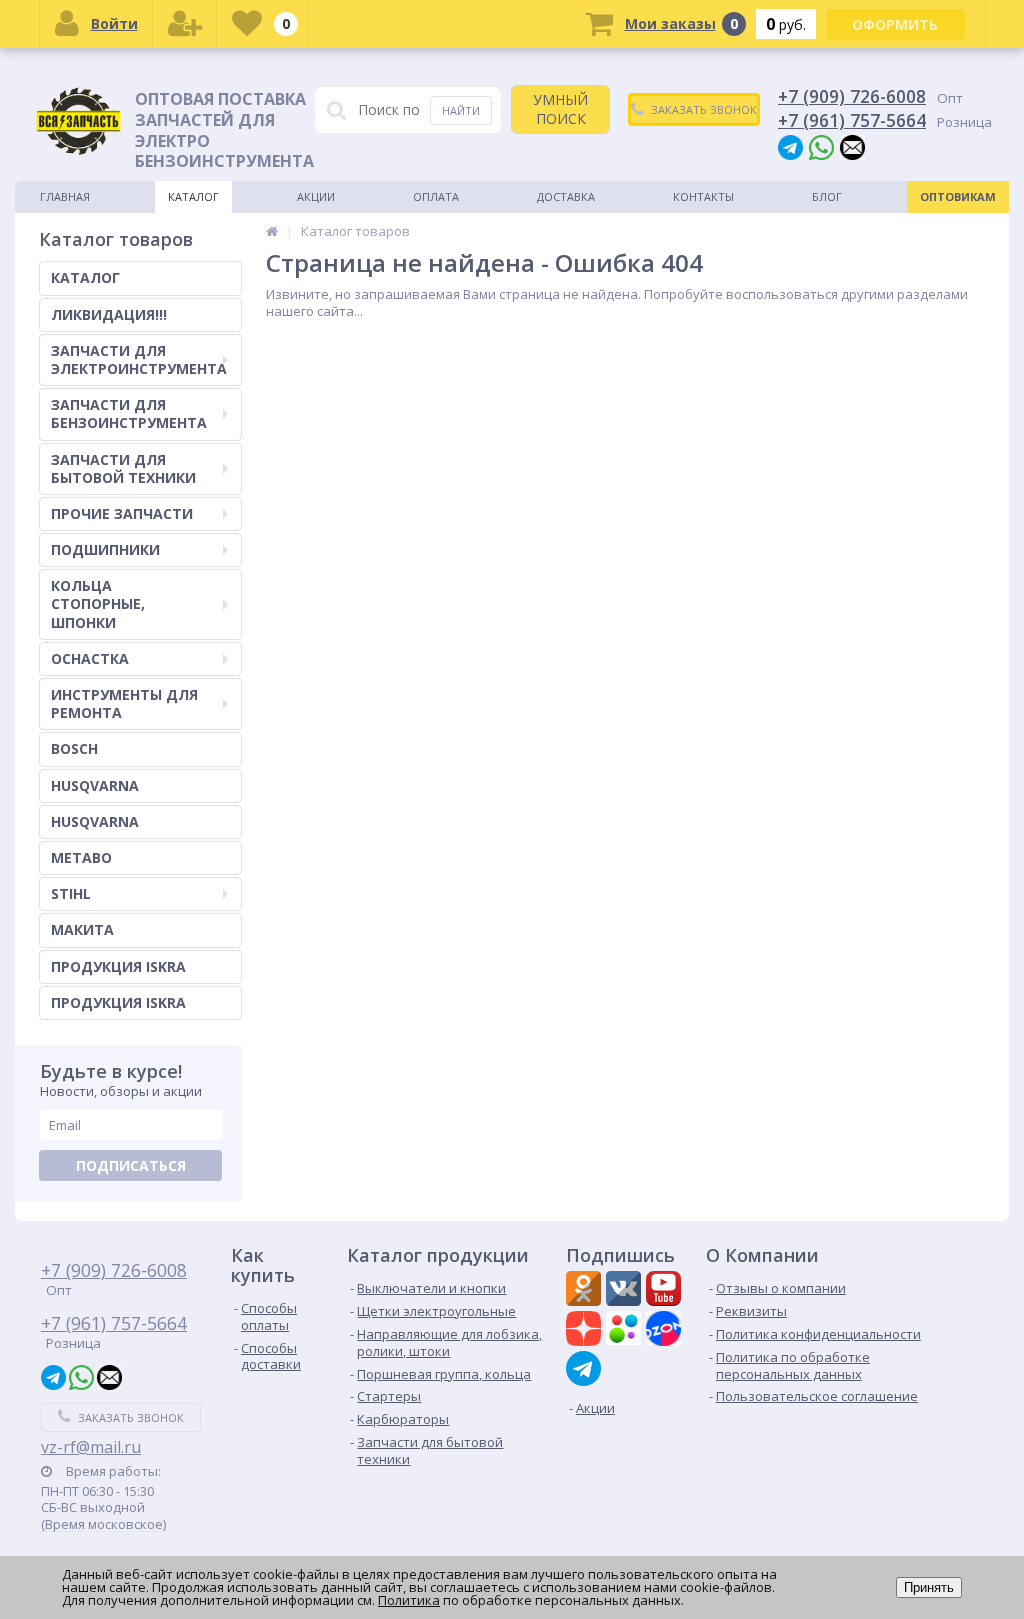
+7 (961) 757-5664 (852, 120)
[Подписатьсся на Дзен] (586, 1331)
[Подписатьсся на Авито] (626, 1331)
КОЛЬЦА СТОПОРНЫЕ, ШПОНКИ (98, 603)
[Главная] (272, 231)
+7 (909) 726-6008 (852, 96)
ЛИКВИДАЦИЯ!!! (109, 314)
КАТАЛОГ (85, 277)
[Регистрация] (185, 24)
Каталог (193, 196)
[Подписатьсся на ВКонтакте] (626, 1291)
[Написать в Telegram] (790, 146)
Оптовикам (958, 196)
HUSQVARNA (95, 785)
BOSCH (74, 748)
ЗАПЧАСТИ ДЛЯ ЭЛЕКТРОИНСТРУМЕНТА (139, 359)
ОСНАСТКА (90, 658)
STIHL (71, 893)
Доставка (566, 196)
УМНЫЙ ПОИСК (560, 108)
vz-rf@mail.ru (91, 1447)
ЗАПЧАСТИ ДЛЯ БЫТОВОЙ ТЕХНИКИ (123, 468)
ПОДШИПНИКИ (105, 549)
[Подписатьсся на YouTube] (666, 1291)
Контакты (703, 196)
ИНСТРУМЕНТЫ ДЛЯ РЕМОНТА (124, 703)
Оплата (436, 196)
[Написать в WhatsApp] (821, 146)
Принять (929, 1587)
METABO (81, 857)
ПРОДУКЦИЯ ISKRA (118, 966)
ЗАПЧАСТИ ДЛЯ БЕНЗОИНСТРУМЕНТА (129, 413)
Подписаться (131, 1165)
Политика (409, 1600)
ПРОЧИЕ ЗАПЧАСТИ (122, 513)
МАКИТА (82, 929)
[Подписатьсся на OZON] (666, 1331)
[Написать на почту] (852, 146)
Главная (65, 196)
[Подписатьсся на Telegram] (586, 1368)
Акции (316, 196)
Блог (827, 196)
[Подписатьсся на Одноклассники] (586, 1291)
